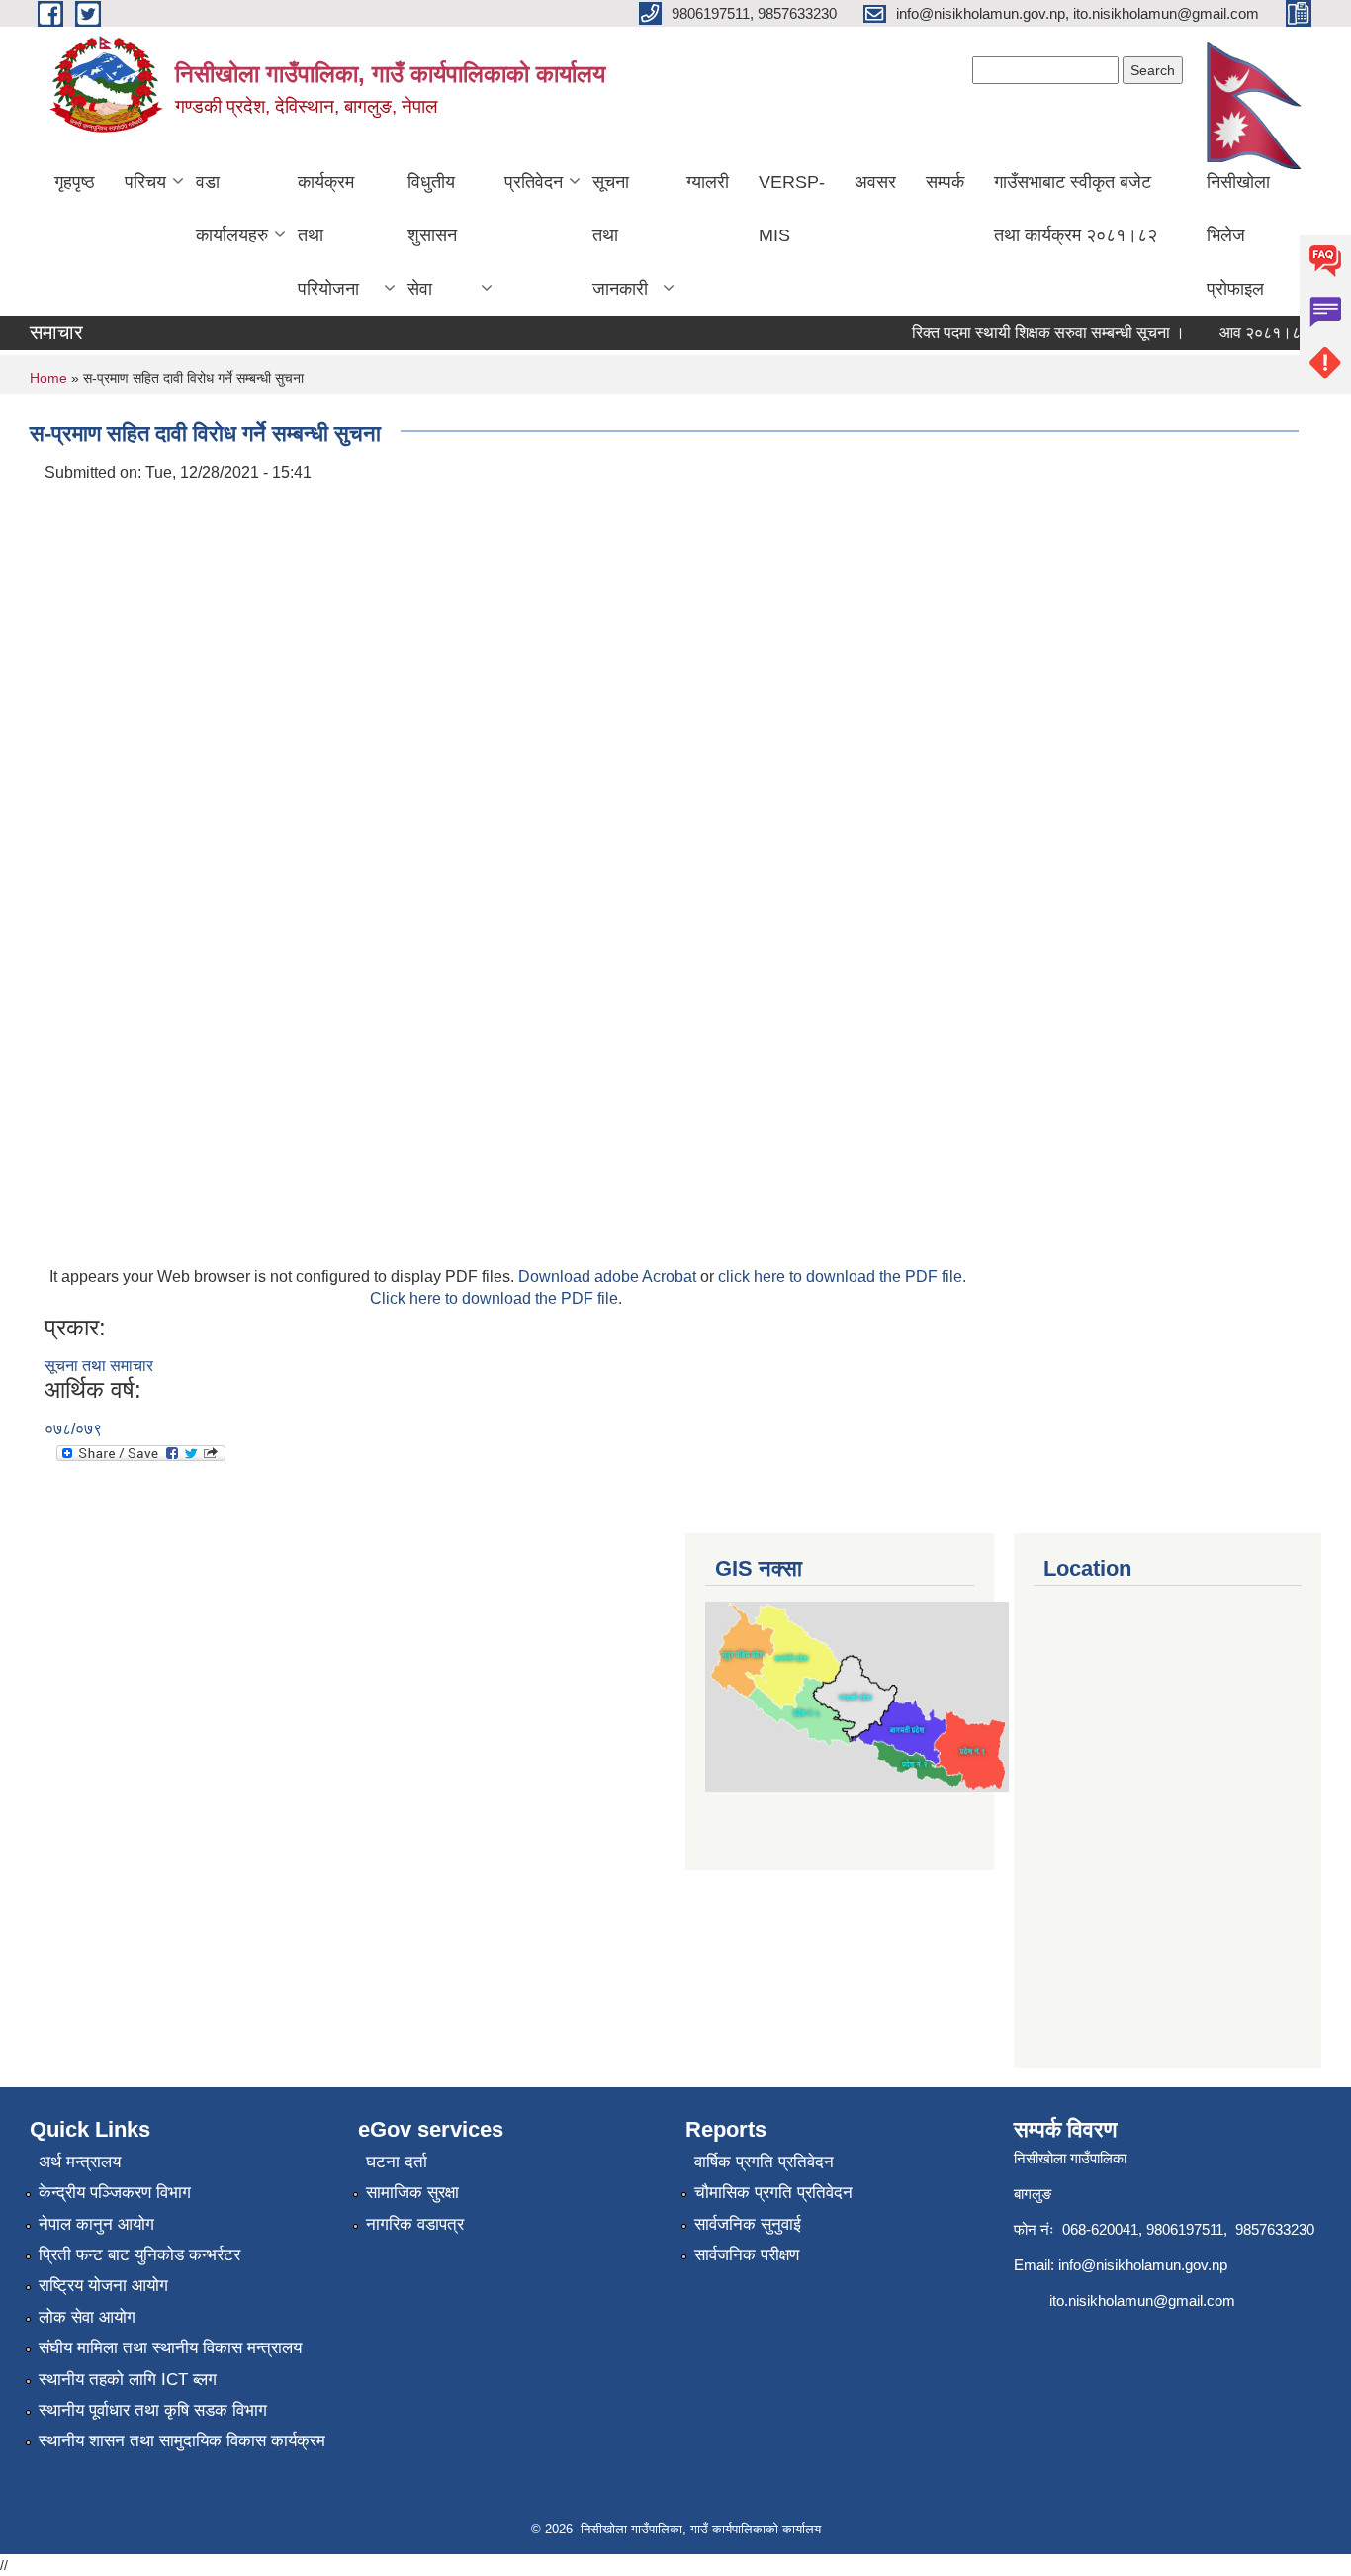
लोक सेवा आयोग (87, 2317)
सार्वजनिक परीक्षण (747, 2255)
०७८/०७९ (73, 1429)
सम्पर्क (945, 182)
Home (48, 378)
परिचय (145, 182)
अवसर (875, 182)
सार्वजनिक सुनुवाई (748, 2224)
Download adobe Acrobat (609, 1277)
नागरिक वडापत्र (415, 2224)
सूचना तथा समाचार (99, 1366)
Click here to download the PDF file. (496, 1298)
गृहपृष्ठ (75, 182)
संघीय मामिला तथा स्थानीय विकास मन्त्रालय (170, 2348)
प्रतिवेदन (534, 182)
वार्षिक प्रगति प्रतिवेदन (764, 2162)
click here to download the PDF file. (842, 1277)
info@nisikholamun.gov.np (1143, 2265)
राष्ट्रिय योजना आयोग (103, 2286)
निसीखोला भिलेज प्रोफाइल (1238, 235)
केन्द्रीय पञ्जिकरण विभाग (115, 2193)
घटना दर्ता (397, 2162)
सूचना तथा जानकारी (620, 235)
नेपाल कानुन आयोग (96, 2224)
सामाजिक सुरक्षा (412, 2193)
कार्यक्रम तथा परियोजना (328, 235)
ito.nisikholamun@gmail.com (1142, 2300)
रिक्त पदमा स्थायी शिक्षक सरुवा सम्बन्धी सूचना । (1032, 333)
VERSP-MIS (792, 209)
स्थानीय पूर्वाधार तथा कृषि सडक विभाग (153, 2410)
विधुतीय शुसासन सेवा (432, 235)
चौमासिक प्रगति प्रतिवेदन (773, 2193)
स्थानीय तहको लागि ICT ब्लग (128, 2380)
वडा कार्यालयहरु (232, 209)
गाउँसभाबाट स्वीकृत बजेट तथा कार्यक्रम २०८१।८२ (1076, 209)
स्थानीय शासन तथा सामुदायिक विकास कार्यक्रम (182, 2441)
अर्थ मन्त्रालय (80, 2162)
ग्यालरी (708, 182)
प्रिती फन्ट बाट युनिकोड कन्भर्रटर (139, 2255)
